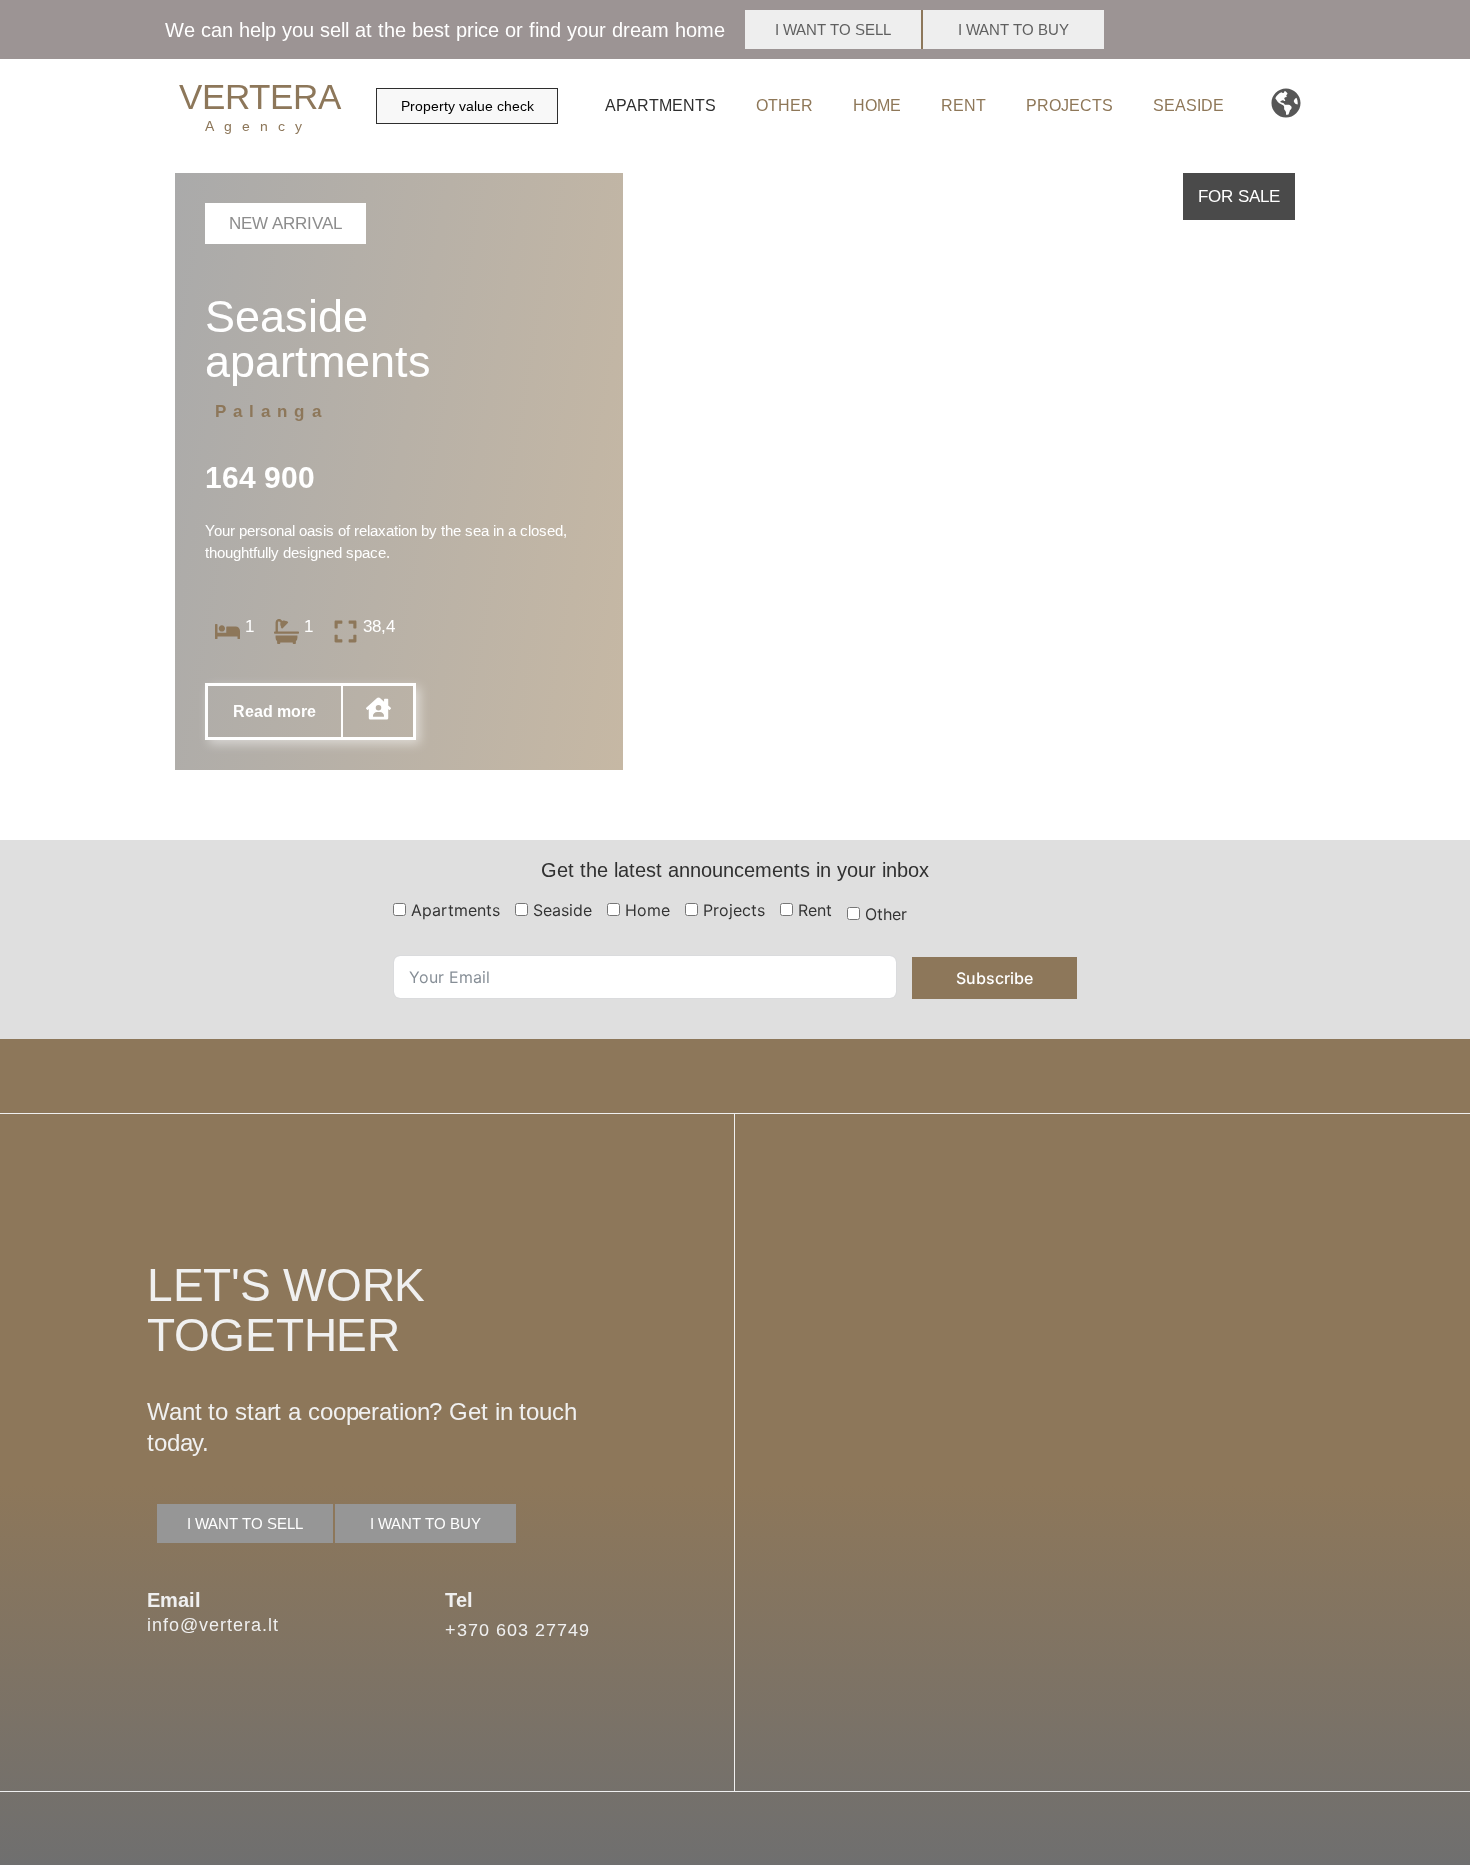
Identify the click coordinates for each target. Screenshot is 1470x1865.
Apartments (660, 105)
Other (784, 105)
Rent (963, 105)
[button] (285, 223)
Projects (1069, 105)
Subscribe (994, 978)
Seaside (1188, 105)
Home (877, 105)
